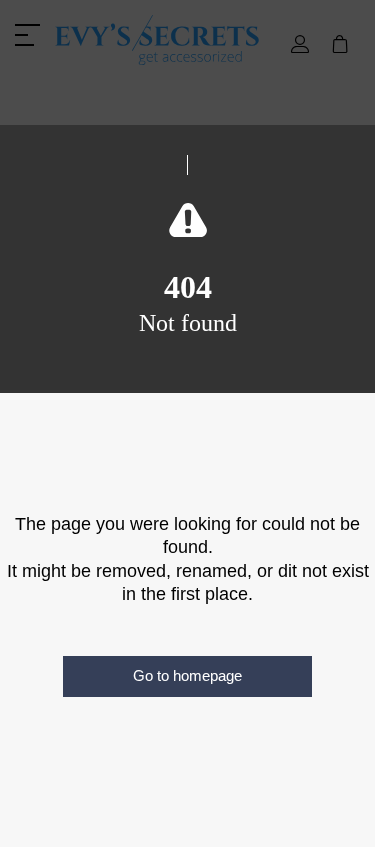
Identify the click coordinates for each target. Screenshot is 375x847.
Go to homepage (187, 675)
